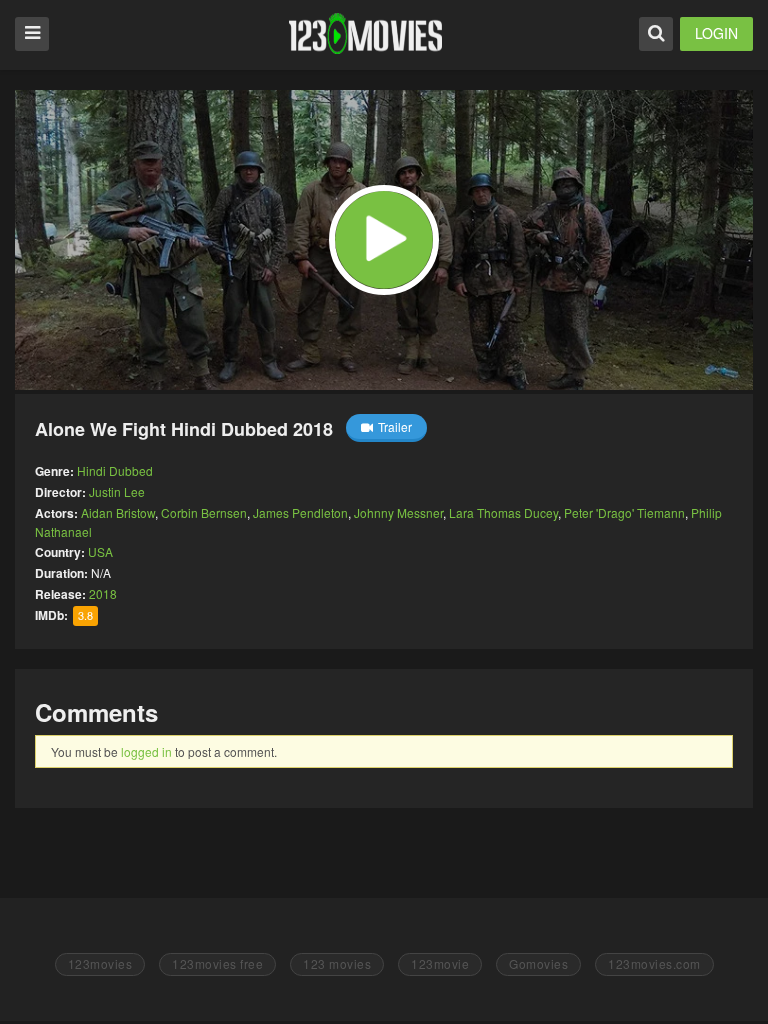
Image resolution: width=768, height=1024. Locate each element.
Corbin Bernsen (204, 512)
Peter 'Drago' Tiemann (624, 512)
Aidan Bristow (118, 512)
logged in (146, 751)
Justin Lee (117, 491)
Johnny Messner (398, 512)
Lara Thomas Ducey (503, 512)
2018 (103, 593)
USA (100, 551)
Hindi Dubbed (115, 470)
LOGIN (716, 33)
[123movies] (365, 33)
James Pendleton (300, 512)
